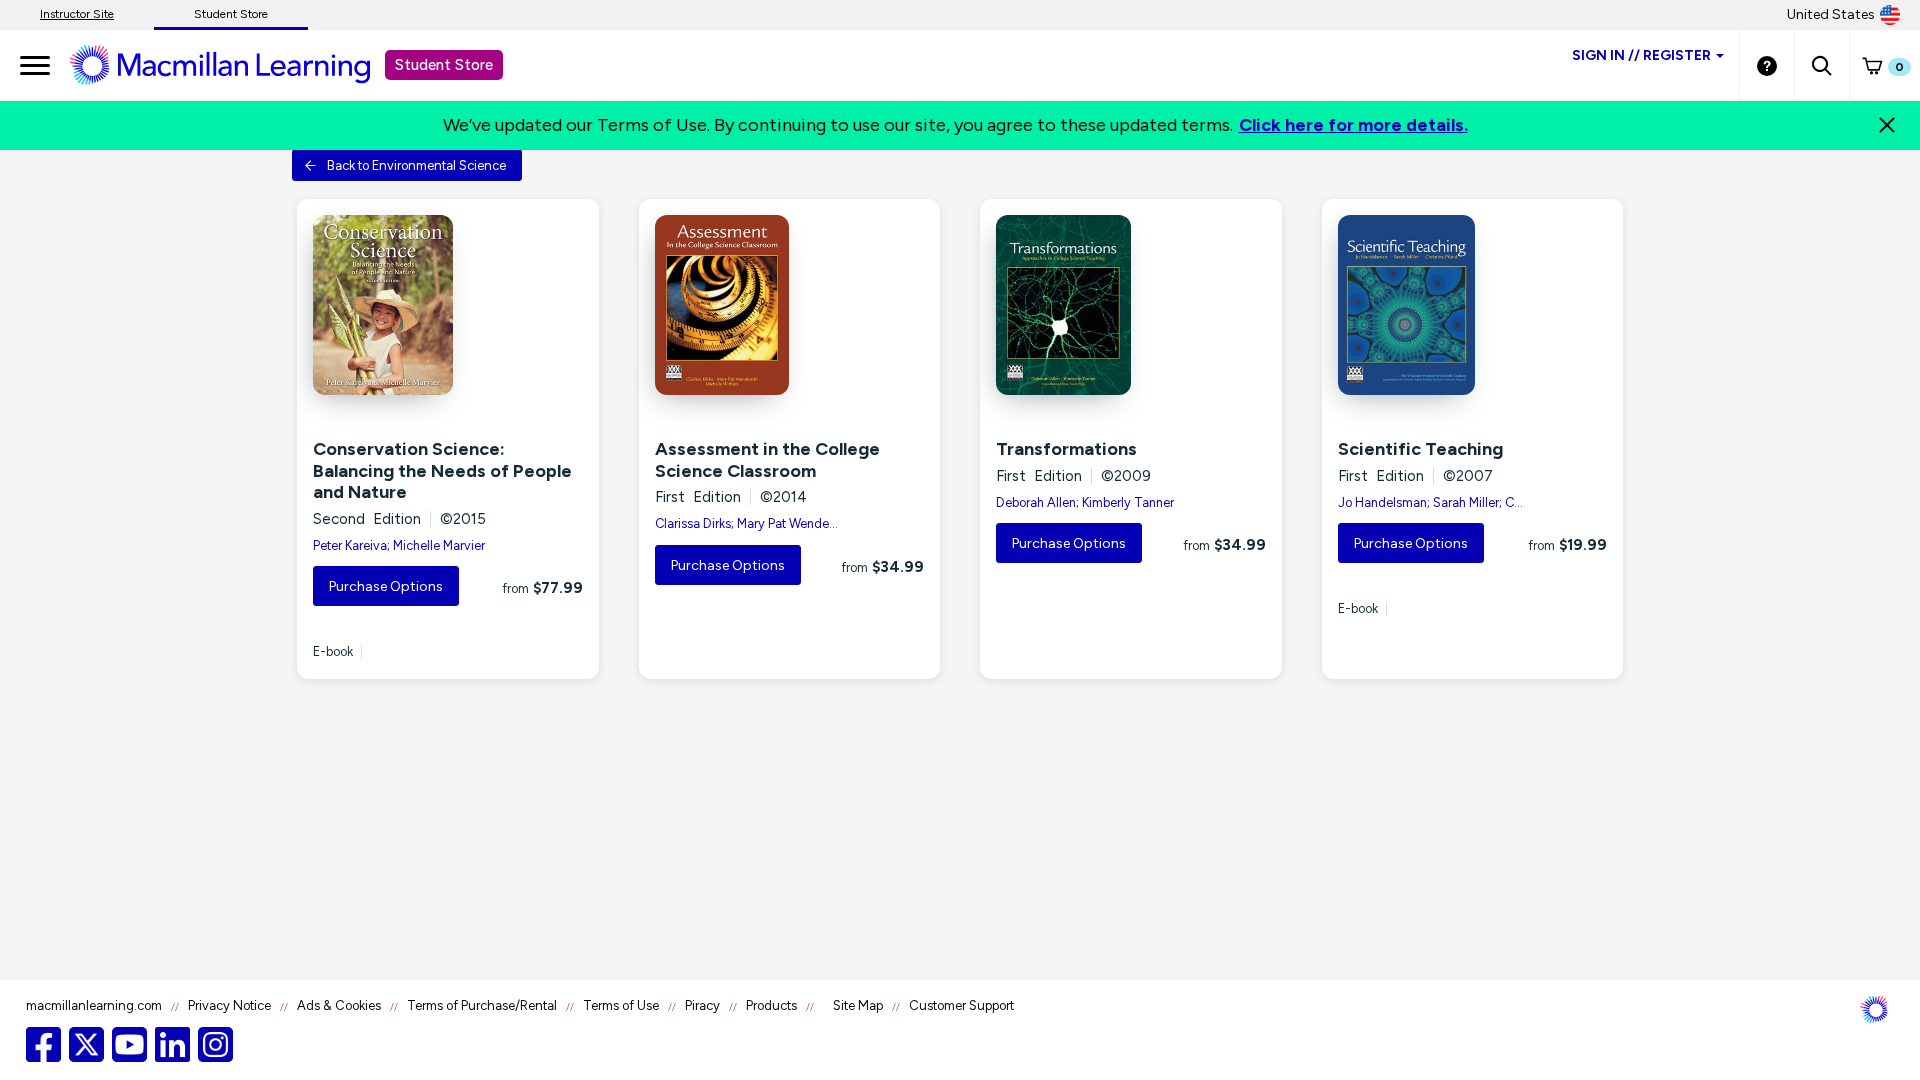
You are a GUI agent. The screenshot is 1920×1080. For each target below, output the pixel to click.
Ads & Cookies (339, 1005)
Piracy (702, 1005)
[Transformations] (1131, 305)
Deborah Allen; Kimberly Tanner (1085, 502)
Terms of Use (621, 1005)
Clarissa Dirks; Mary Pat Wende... (746, 523)
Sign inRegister (1641, 55)
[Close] (1887, 125)
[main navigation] (35, 65)
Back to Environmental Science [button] (416, 165)
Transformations (1066, 449)
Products (771, 1005)
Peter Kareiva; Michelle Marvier (399, 545)
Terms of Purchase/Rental (482, 1005)
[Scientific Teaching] (1473, 305)
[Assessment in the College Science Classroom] (790, 305)
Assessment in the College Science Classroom (767, 460)
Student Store (231, 14)
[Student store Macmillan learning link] (235, 64)
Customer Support (961, 1005)
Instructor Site (77, 14)
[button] (1821, 65)
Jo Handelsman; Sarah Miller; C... (1430, 502)
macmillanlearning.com (94, 1005)
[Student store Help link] (1767, 65)
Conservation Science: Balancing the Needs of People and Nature (442, 470)
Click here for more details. (1353, 125)
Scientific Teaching (1420, 449)
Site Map (858, 1005)
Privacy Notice (229, 1005)
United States (1831, 14)
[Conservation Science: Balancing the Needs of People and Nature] (448, 305)
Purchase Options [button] (386, 586)
